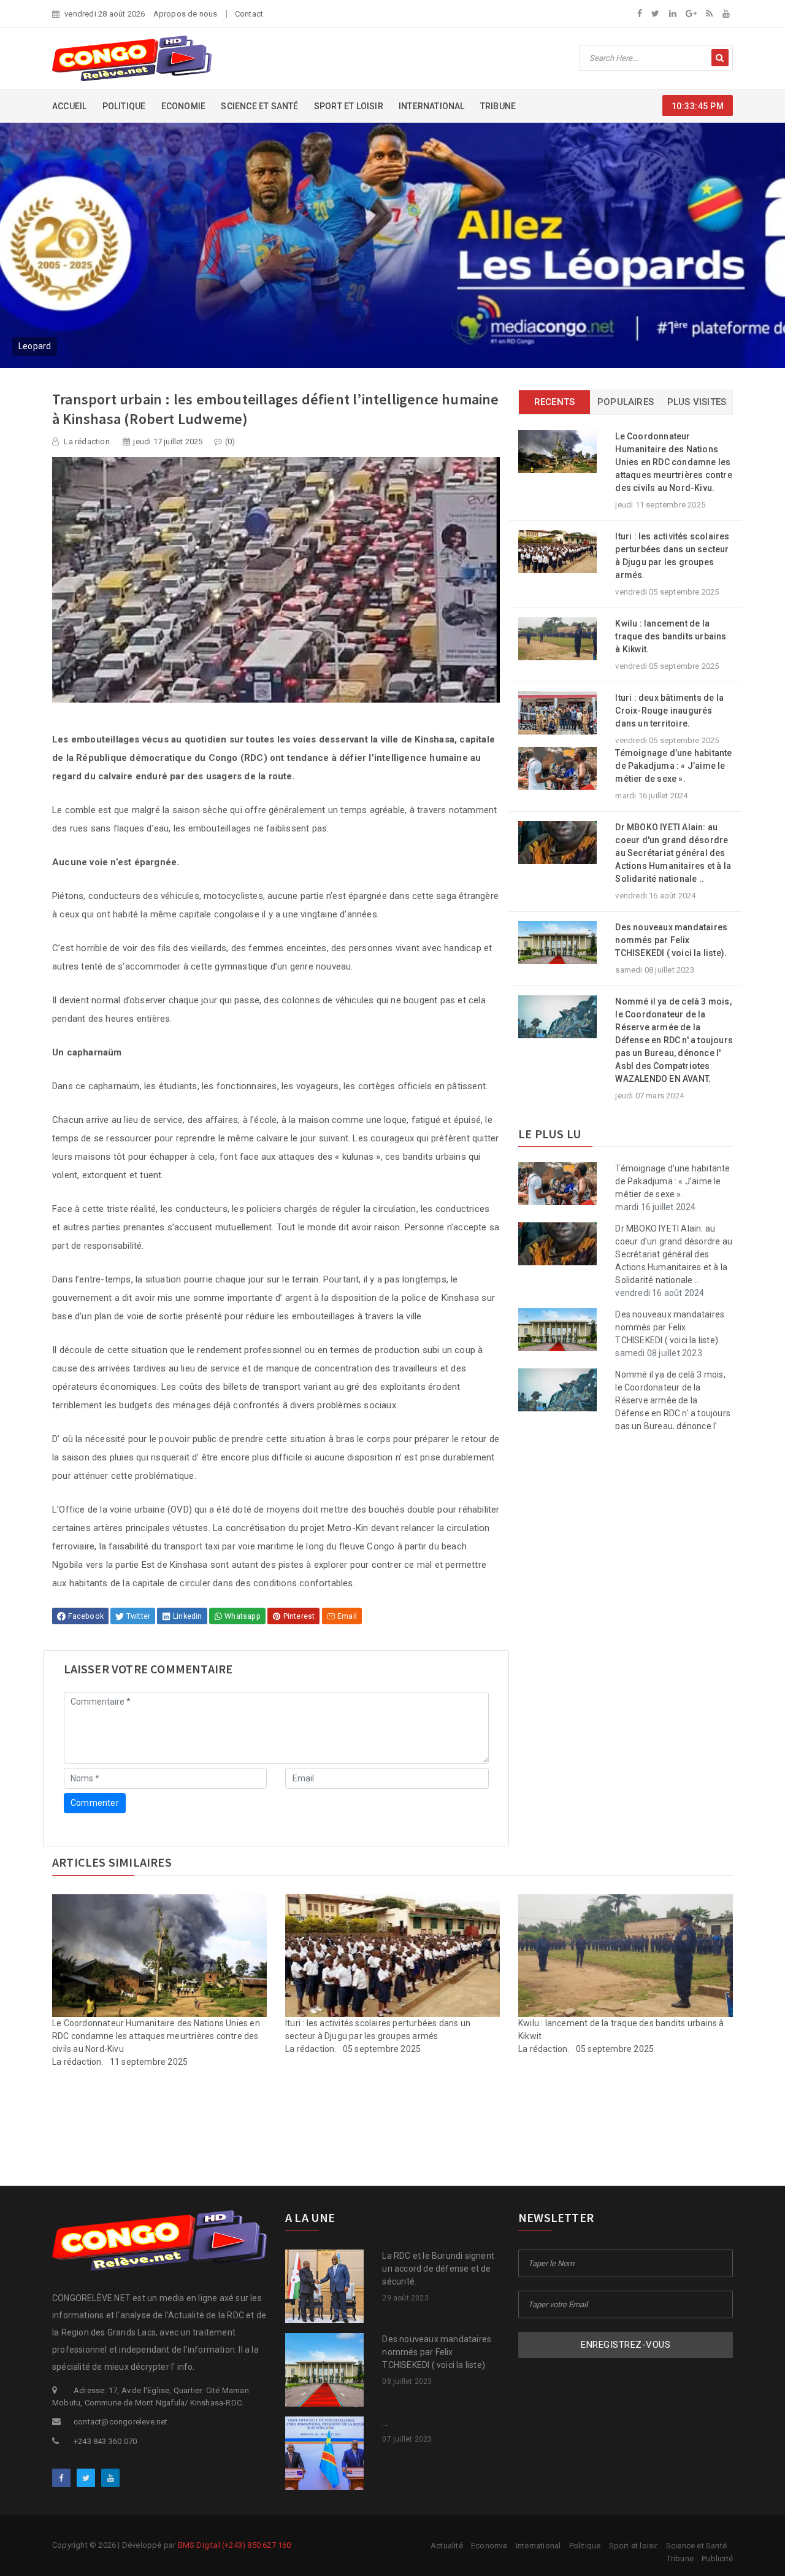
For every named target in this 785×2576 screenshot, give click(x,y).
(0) (230, 442)
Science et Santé (259, 106)
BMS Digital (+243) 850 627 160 (235, 2545)
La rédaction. (87, 442)
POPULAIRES (626, 402)
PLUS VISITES (697, 402)
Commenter (95, 1803)
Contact (249, 14)
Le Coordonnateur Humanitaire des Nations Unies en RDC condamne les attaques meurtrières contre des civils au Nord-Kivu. (673, 462)
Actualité (447, 2546)
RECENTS (554, 402)
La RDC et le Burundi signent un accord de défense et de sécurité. (438, 2269)
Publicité (717, 2559)
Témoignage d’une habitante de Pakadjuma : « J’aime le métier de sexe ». (673, 766)
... (385, 2423)
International (432, 106)
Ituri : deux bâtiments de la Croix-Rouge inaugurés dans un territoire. (669, 711)
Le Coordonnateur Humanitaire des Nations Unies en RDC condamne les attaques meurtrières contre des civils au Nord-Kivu (156, 2036)
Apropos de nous (186, 14)
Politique (124, 106)
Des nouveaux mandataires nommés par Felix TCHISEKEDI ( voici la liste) (437, 2352)
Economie (184, 106)
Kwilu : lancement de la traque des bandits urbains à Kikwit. (671, 636)
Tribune (498, 106)
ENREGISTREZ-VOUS (626, 2345)
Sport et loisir (349, 106)
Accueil (69, 106)
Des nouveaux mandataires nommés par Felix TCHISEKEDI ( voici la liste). (671, 940)
